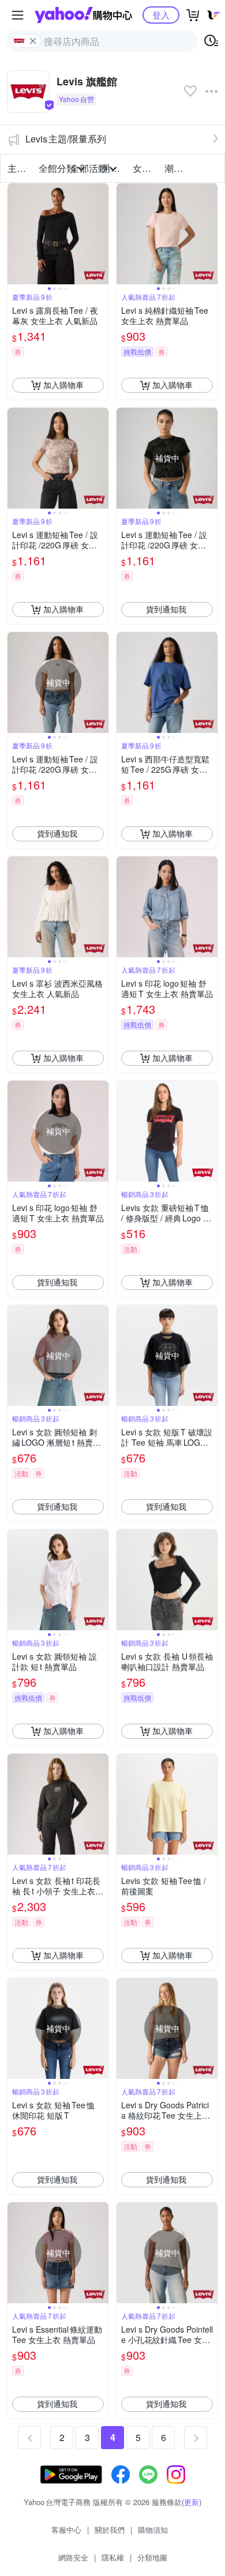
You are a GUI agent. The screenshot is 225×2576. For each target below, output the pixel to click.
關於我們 (110, 2530)
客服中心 (66, 2530)
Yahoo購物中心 (83, 15)
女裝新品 (145, 168)
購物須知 (153, 2530)
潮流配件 (177, 168)
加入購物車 (63, 385)
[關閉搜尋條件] (33, 41)
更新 (192, 2502)
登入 (161, 15)
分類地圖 (152, 2557)
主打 (17, 168)
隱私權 (113, 2557)
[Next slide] (101, 234)
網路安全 (73, 2557)
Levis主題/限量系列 (66, 139)
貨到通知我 (166, 609)
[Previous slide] (15, 234)
